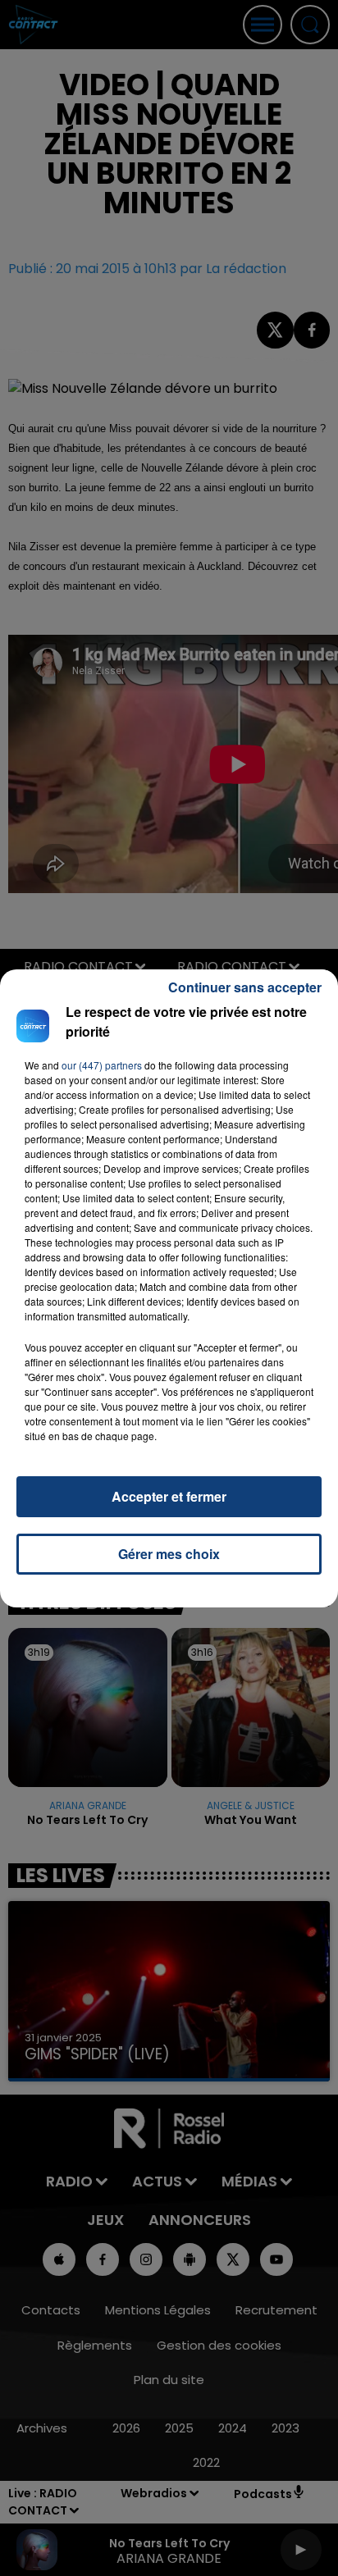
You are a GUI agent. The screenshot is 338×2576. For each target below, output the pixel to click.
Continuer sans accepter (245, 987)
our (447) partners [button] (102, 1065)
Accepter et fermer (169, 1496)
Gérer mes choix (169, 1554)
